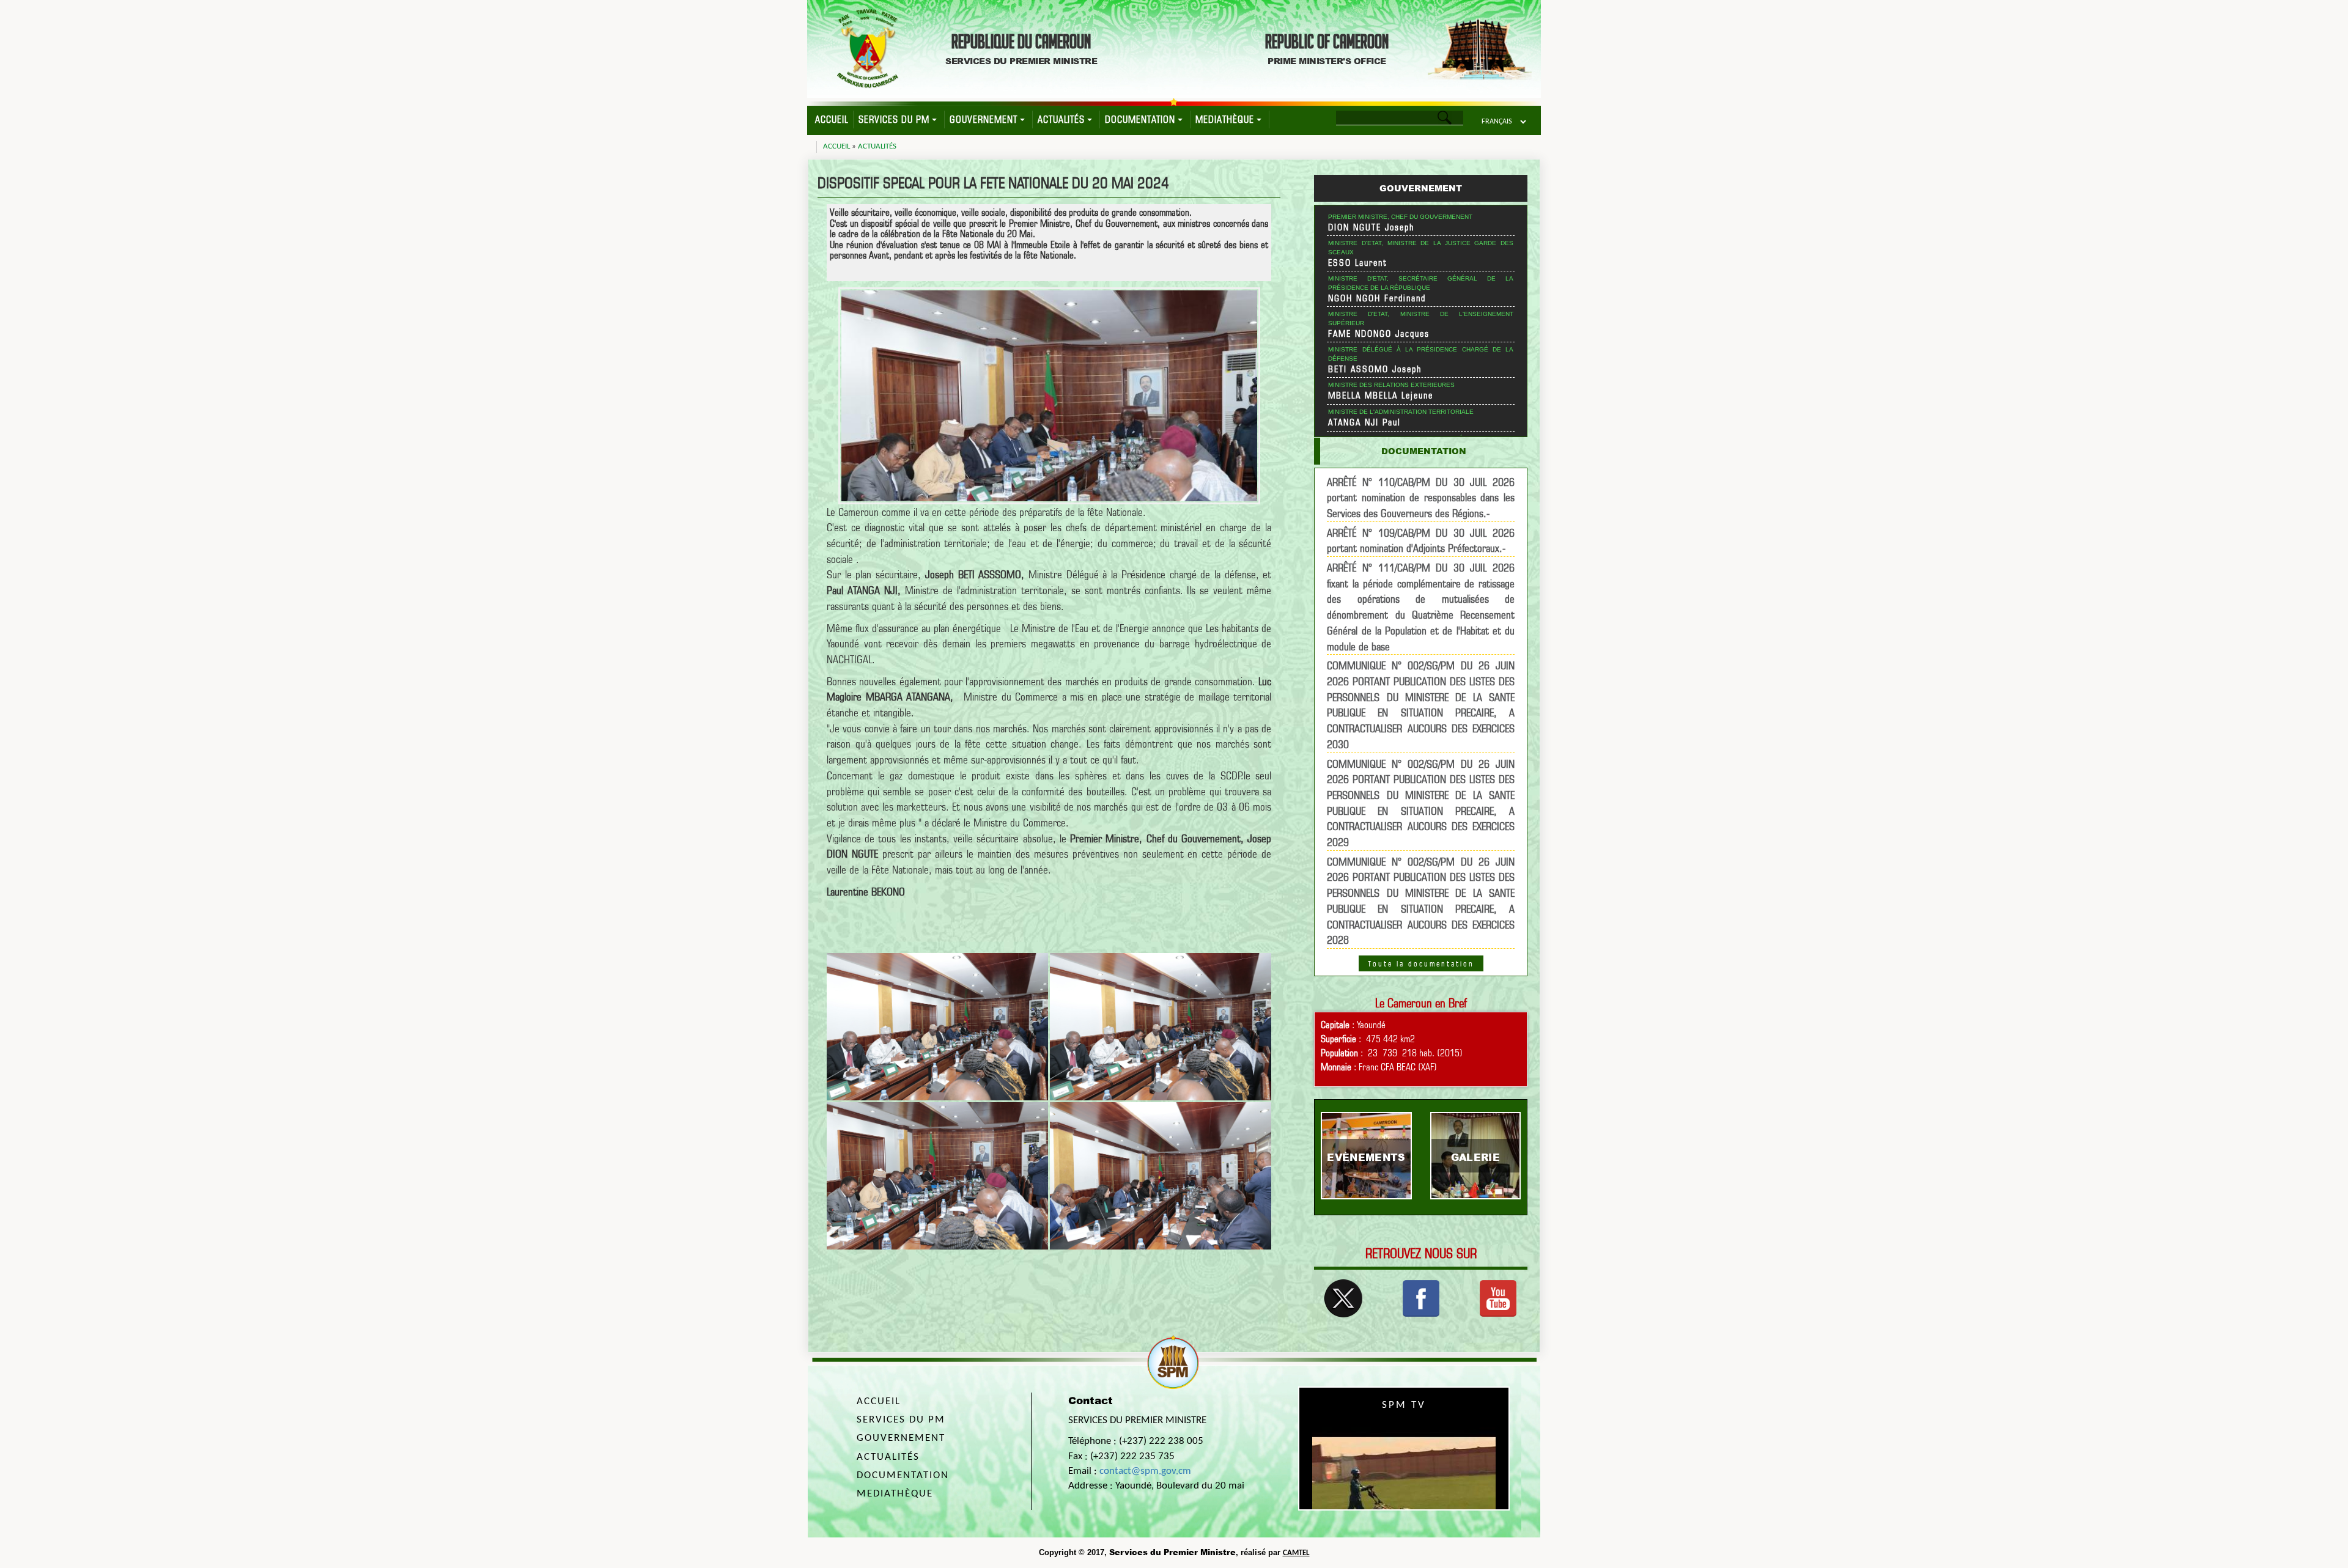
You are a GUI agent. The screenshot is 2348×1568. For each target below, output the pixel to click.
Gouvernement (984, 120)
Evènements (1366, 1157)
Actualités (1061, 120)
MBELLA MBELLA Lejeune (1381, 396)
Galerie (1475, 1157)
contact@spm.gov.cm (1145, 1471)
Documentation (1140, 120)
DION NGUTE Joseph (1372, 227)
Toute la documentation (1421, 963)
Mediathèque (1225, 120)
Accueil (832, 120)
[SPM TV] (1498, 1297)
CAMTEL (1296, 1553)
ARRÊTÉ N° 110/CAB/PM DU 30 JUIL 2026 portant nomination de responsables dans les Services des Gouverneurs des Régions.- (1421, 498)
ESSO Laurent (1358, 263)
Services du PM (894, 120)
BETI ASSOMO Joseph (1375, 369)
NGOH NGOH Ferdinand (1377, 298)
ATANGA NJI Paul (1364, 422)
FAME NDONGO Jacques (1379, 334)
